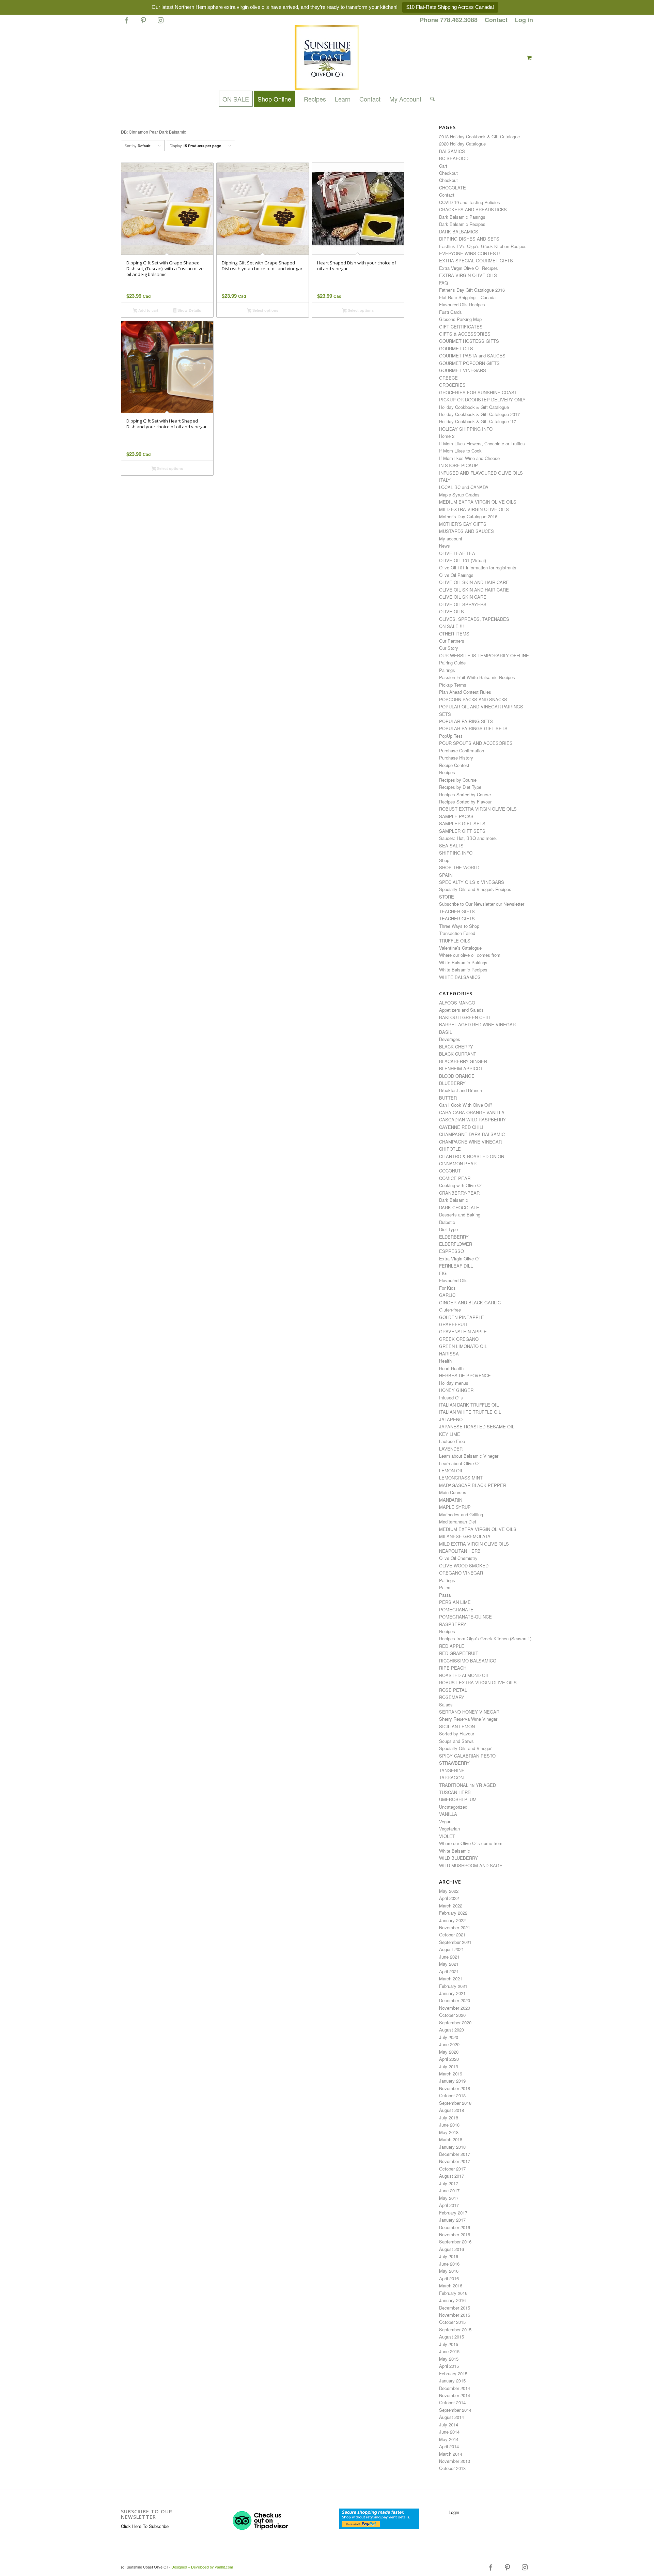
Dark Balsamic (454, 1200)
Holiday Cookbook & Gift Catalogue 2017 (479, 414)
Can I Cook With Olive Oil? (466, 1105)
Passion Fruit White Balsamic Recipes (477, 677)
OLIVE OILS (451, 611)
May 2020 (449, 2052)
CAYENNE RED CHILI (461, 1127)
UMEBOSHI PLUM (458, 1799)
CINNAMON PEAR (458, 1163)
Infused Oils (451, 1398)
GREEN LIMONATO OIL (463, 1346)
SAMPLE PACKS (456, 816)
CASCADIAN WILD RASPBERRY (472, 1120)
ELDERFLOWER (456, 1244)
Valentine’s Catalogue (460, 948)
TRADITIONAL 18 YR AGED (468, 1785)
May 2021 (449, 1964)
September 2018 (455, 2103)
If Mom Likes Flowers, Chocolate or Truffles (482, 443)
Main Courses (453, 1492)
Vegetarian (449, 1829)
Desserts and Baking (460, 1215)
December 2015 (455, 2308)
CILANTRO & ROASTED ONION (472, 1156)
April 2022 (449, 1898)
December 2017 (455, 2154)
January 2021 (452, 1993)
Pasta (445, 1595)
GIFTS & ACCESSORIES (465, 334)
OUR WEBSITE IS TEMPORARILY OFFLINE (484, 655)
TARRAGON (451, 1777)
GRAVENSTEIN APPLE (463, 1331)
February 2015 (453, 2373)
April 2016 (449, 2278)
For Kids (447, 1288)
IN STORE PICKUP (458, 465)
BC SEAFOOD (454, 158)
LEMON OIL (451, 1470)
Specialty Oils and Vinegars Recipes (475, 889)
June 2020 (449, 2044)
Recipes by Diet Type (460, 787)
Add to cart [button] (148, 310)
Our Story (449, 648)
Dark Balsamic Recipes (462, 224)
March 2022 (451, 1906)
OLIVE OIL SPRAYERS (463, 604)
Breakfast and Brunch (461, 1090)
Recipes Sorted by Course (465, 794)
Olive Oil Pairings (456, 575)
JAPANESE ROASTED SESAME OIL (477, 1427)
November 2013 (455, 2461)
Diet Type (448, 1229)
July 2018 (449, 2118)
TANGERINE (452, 1770)
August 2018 (451, 2110)
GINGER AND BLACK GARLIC (470, 1302)
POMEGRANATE (456, 1609)
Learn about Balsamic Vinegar (469, 1456)
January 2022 (452, 1920)
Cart (443, 166)
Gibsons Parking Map (460, 319)
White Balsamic (455, 1851)
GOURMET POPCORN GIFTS (469, 363)
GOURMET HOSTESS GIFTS (469, 341)
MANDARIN (451, 1500)
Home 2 (447, 436)
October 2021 (452, 1935)
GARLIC (447, 1295)
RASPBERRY (453, 1624)
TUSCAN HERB (455, 1792)
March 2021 (451, 1979)
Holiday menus (454, 1383)
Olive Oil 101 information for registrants (478, 568)
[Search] (430, 99)
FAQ (443, 283)
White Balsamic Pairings (463, 962)
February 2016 (453, 2293)
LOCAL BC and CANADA (464, 487)
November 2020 (455, 2008)
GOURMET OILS (456, 348)
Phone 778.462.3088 (449, 20)
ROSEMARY (452, 1697)
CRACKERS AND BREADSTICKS (473, 209)
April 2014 (449, 2446)
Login (454, 2512)
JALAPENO (451, 1419)
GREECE (448, 378)
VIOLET (447, 1836)
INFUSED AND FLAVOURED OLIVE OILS (481, 473)
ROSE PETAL (453, 1690)
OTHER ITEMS (454, 634)
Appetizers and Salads (461, 1010)
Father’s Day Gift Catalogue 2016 (472, 290)
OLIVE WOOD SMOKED (464, 1566)
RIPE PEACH (453, 1668)
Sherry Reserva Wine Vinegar (468, 1719)
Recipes (447, 772)
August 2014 (451, 2417)
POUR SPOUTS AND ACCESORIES (476, 743)
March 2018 (451, 2139)
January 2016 (452, 2300)
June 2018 (449, 2125)
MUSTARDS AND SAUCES (466, 531)
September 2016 (455, 2242)
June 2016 (449, 2264)
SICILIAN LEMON (457, 1726)
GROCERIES (452, 385)
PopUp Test (451, 736)
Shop (444, 860)
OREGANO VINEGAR (461, 1573)
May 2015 (449, 2359)
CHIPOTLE (450, 1149)
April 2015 (449, 2366)
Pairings (447, 670)
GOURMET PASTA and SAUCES (472, 356)
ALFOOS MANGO (457, 1003)
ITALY (445, 480)
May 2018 (449, 2132)
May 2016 (449, 2271)
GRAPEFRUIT (453, 1324)
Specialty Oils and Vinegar (465, 1748)
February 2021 (453, 1986)
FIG (443, 1273)
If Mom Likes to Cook (460, 451)
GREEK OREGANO (459, 1339)
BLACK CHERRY (456, 1047)
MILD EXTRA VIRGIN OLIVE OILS (474, 509)
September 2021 (455, 1942)
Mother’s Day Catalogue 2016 (468, 516)
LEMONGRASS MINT (461, 1478)
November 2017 (455, 2161)
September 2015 (455, 2329)
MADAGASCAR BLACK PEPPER (473, 1485)
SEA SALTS (451, 846)
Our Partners (452, 641)
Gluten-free (450, 1310)
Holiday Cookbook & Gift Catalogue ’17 (478, 421)
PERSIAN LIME (455, 1602)
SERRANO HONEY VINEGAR (469, 1712)
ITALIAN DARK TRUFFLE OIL (469, 1405)
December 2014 (455, 2388)
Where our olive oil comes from (470, 955)
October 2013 (452, 2468)
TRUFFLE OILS (455, 941)
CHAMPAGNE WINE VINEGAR (470, 1142)
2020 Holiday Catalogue (462, 144)
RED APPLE (452, 1646)
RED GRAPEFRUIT (459, 1653)
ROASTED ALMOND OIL (464, 1675)
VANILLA (448, 1814)
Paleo (445, 1587)
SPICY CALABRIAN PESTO (467, 1756)
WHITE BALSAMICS (460, 977)
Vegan (445, 1821)
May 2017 (449, 2198)
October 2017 (452, 2169)
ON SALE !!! (451, 626)
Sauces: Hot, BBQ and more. (468, 838)
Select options (265, 310)
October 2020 (452, 2015)
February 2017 (453, 2213)
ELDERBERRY (454, 1237)
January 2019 (452, 2081)
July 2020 (449, 2037)
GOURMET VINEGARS (463, 370)
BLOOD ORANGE (457, 1076)
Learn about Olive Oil (460, 1463)
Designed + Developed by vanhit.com (202, 2567)
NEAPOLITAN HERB (460, 1551)
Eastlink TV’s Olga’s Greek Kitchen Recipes (483, 246)
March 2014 (451, 2454)
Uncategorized (453, 1807)
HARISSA (449, 1354)
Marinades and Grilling (461, 1514)
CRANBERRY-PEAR (459, 1193)
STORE (447, 897)
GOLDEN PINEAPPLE (462, 1317)
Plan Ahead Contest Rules (465, 692)
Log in (524, 20)
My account (451, 539)
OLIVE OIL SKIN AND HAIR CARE (474, 582)
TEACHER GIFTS (457, 911)
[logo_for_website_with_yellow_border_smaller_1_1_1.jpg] (327, 58)
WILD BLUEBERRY (458, 1858)
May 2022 (449, 1891)
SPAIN (446, 875)
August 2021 (451, 1949)
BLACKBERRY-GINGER (463, 1061)
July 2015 (449, 2344)
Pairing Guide (452, 663)
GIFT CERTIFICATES (461, 327)
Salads (446, 1705)
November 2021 (455, 1927)
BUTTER (448, 1098)
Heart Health (451, 1368)
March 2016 (451, 2286)
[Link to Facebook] (126, 23)
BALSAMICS (452, 151)
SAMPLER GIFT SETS (462, 823)
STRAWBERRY (454, 1763)
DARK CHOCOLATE (459, 1207)
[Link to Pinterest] (143, 23)
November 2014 (455, 2395)
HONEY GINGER (456, 1390)
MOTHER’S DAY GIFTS (463, 524)
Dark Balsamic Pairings (462, 217)
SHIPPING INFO (456, 853)
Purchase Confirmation (462, 750)
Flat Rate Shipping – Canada (467, 297)
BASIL (446, 1032)
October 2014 (452, 2402)
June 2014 (449, 2432)
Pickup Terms (453, 685)
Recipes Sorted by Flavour (465, 802)
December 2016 (455, 2227)
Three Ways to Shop (459, 926)
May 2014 (449, 2439)
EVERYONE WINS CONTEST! (470, 253)
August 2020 (451, 2030)
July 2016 (449, 2256)
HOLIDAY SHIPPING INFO (466, 429)
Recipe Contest (454, 765)
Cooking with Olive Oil (461, 1185)
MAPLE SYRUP (455, 1507)
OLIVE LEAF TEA (457, 553)
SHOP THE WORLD (459, 867)
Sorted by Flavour (457, 1734)
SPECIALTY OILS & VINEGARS (472, 882)
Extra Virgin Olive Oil (460, 1259)
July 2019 (449, 2066)
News (445, 546)
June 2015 (449, 2351)
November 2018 (455, 2088)
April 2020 (449, 2059)
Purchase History (456, 758)
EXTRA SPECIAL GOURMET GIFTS (476, 260)
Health (445, 1361)
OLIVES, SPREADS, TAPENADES (474, 619)
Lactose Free (452, 1441)
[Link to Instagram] (160, 23)
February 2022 (453, 1913)
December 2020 (455, 2000)
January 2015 (452, 2381)
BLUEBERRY (452, 1083)
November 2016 (455, 2234)
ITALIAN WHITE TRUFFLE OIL (470, 1412)
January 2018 (452, 2147)
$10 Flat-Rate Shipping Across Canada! (450, 7)
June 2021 (449, 1957)
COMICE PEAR (455, 1178)
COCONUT (450, 1171)
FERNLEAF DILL (456, 1266)
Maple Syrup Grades (459, 495)
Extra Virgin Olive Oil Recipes (469, 268)
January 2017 (452, 2220)
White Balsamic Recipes (463, 970)
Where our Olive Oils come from (471, 1843)
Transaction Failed (457, 933)
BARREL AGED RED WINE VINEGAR (477, 1024)
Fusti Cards (450, 312)
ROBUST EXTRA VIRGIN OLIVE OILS (478, 809)
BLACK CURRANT (458, 1054)
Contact (496, 20)
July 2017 (449, 2183)
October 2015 (452, 2322)
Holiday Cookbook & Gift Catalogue (474, 407)
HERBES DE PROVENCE (465, 1375)
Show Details (189, 310)
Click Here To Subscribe (145, 2526)
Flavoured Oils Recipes (462, 304)
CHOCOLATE (453, 188)
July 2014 (449, 2425)
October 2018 (452, 2095)
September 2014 (455, 2410)
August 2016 (451, 2249)
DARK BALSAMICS (459, 232)
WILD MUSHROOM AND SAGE (471, 1865)
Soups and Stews (456, 1741)
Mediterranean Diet (458, 1522)
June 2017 (449, 2190)
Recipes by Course (458, 780)
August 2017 (451, 2176)
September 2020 (455, 2022)
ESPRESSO (451, 1251)
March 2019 (451, 2074)
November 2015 (455, 2315)
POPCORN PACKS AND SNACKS (473, 699)
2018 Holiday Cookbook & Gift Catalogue (479, 136)
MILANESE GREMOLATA (465, 1536)
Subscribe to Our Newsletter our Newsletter (482, 904)
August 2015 (451, 2337)
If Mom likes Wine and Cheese (469, 458)
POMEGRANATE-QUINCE (465, 1617)
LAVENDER (451, 1449)
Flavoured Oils (453, 1280)
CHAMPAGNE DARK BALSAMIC (472, 1134)
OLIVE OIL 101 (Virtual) (463, 560)
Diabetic (447, 1222)
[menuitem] (449, 20)
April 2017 (449, 2205)
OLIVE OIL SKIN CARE (463, 597)
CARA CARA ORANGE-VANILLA (472, 1112)
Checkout (448, 173)
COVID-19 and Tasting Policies (470, 202)
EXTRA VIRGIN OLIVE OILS (468, 275)
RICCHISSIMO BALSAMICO (468, 1661)
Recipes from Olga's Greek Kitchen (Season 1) (485, 1638)
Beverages (450, 1039)
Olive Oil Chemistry (458, 1558)
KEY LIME (450, 1434)
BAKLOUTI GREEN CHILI (465, 1017)
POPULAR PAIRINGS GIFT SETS (473, 728)
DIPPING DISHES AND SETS (469, 239)
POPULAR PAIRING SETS (466, 721)
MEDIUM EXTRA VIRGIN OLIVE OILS (478, 502)
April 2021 (449, 1971)
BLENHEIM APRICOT (461, 1068)
